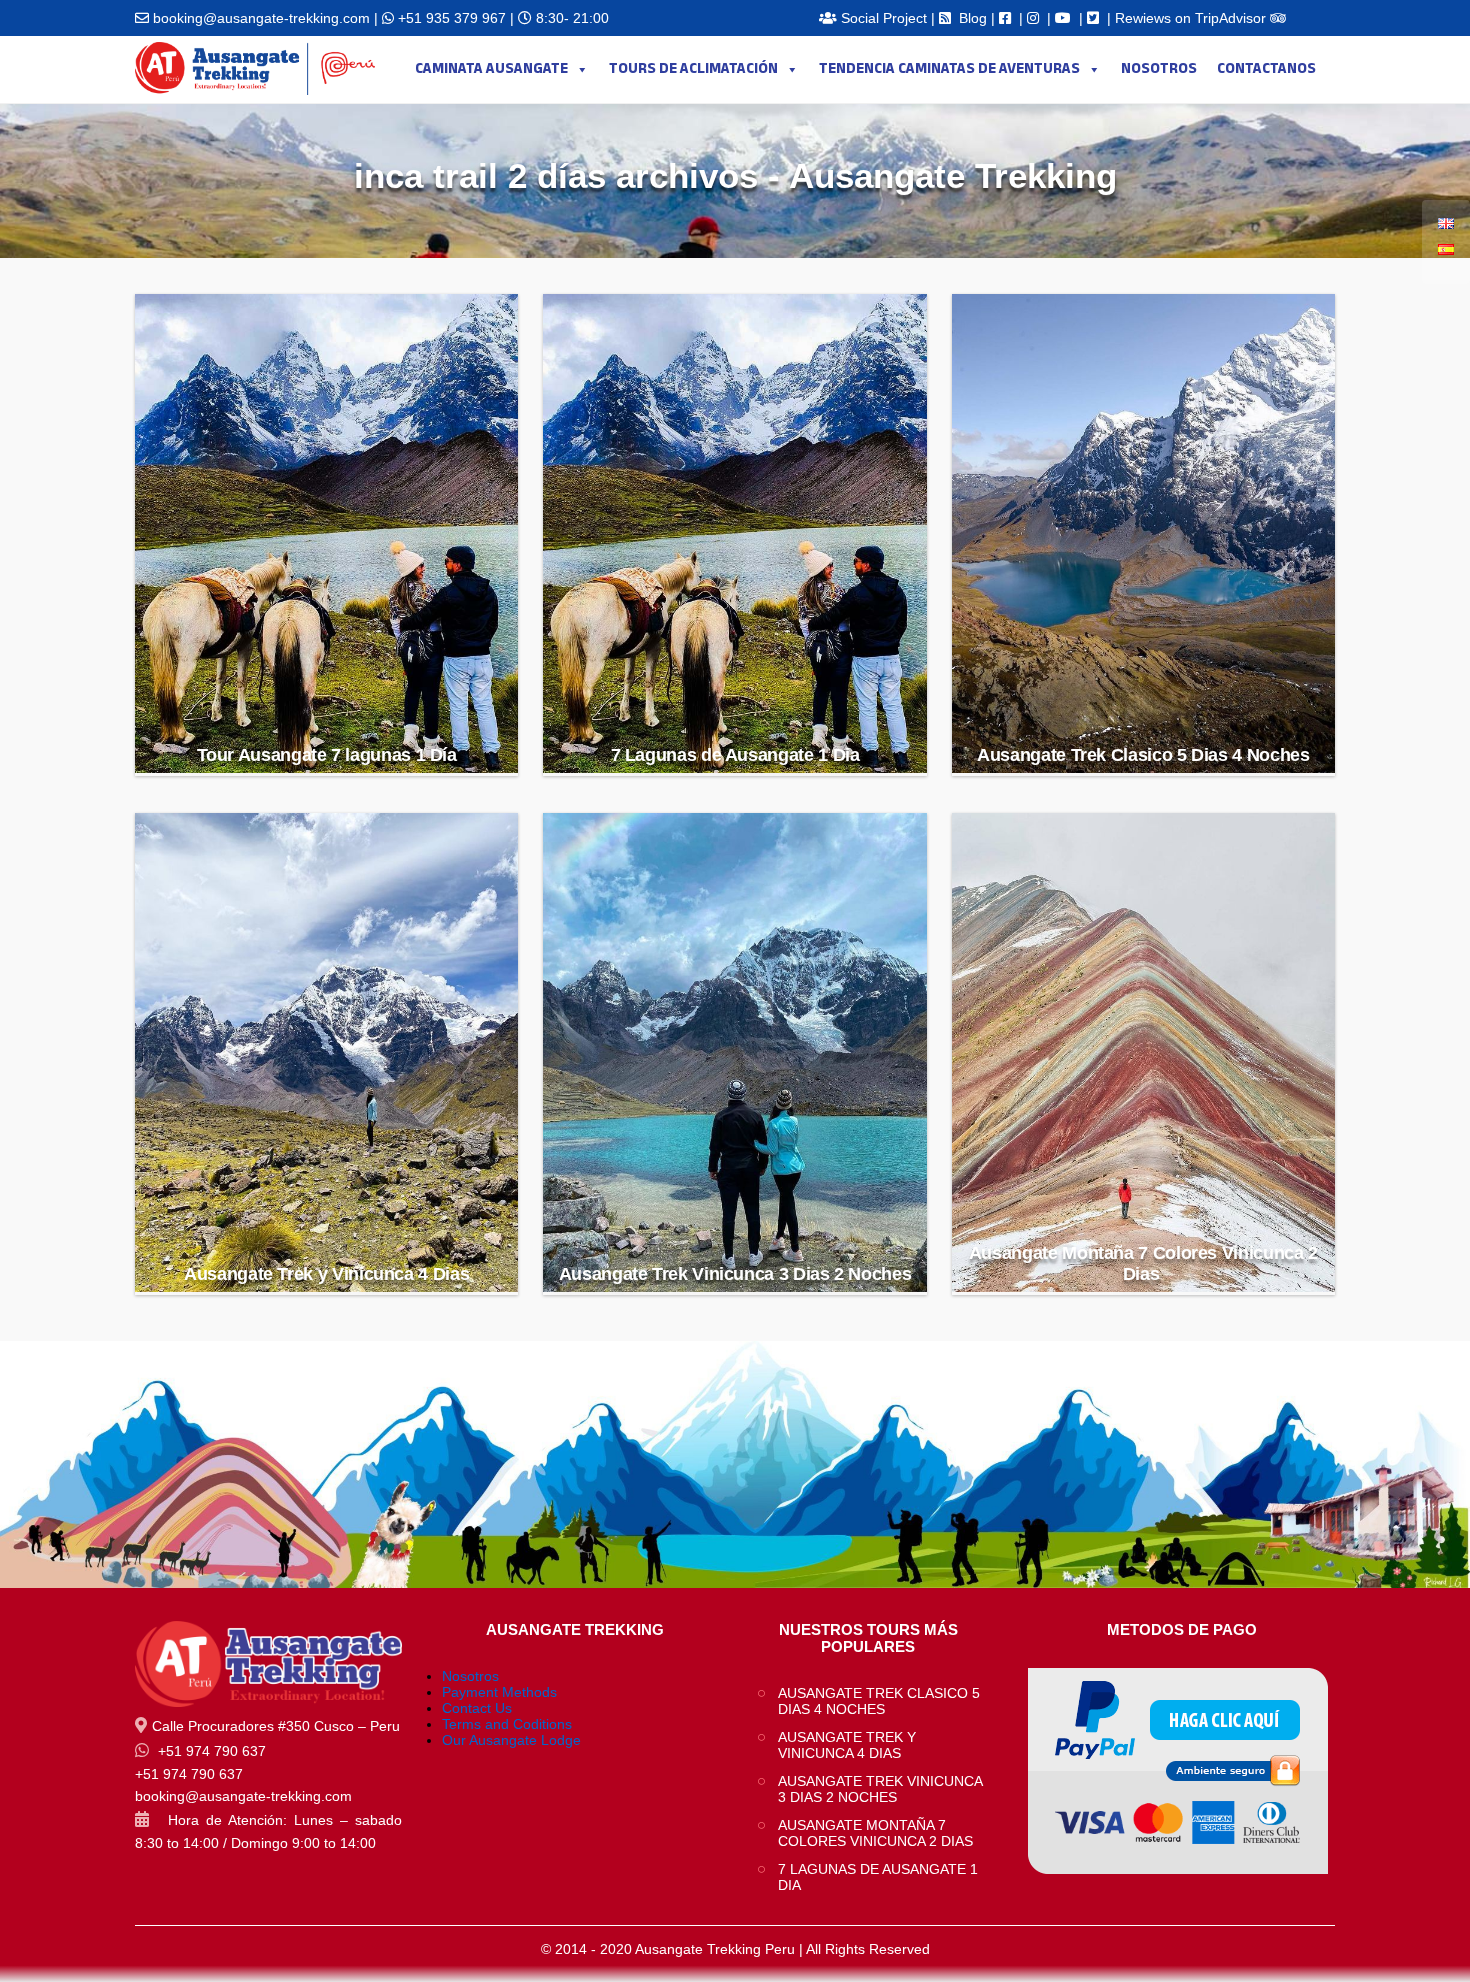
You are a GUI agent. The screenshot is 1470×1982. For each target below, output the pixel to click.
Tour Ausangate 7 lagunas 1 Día (327, 755)
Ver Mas (328, 704)
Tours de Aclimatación (693, 69)
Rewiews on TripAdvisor (1192, 18)
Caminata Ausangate (491, 69)
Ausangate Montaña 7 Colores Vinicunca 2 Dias (1143, 1263)
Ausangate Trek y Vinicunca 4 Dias (326, 1274)
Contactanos (1266, 69)
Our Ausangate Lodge (511, 1740)
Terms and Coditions (507, 1724)
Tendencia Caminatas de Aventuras (949, 69)
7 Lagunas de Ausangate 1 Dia (735, 755)
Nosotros (1159, 69)
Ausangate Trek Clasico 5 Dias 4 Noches (1143, 755)
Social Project (884, 18)
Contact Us (477, 1708)
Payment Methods (499, 1692)
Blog (973, 18)
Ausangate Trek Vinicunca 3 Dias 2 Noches (735, 1274)
